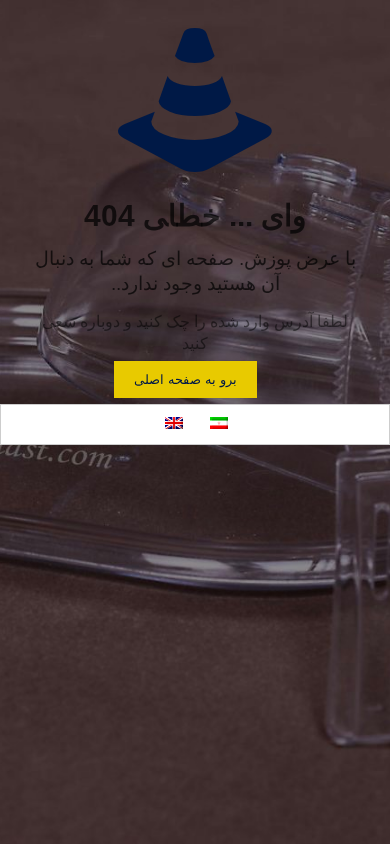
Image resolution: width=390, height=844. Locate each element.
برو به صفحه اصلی (185, 379)
